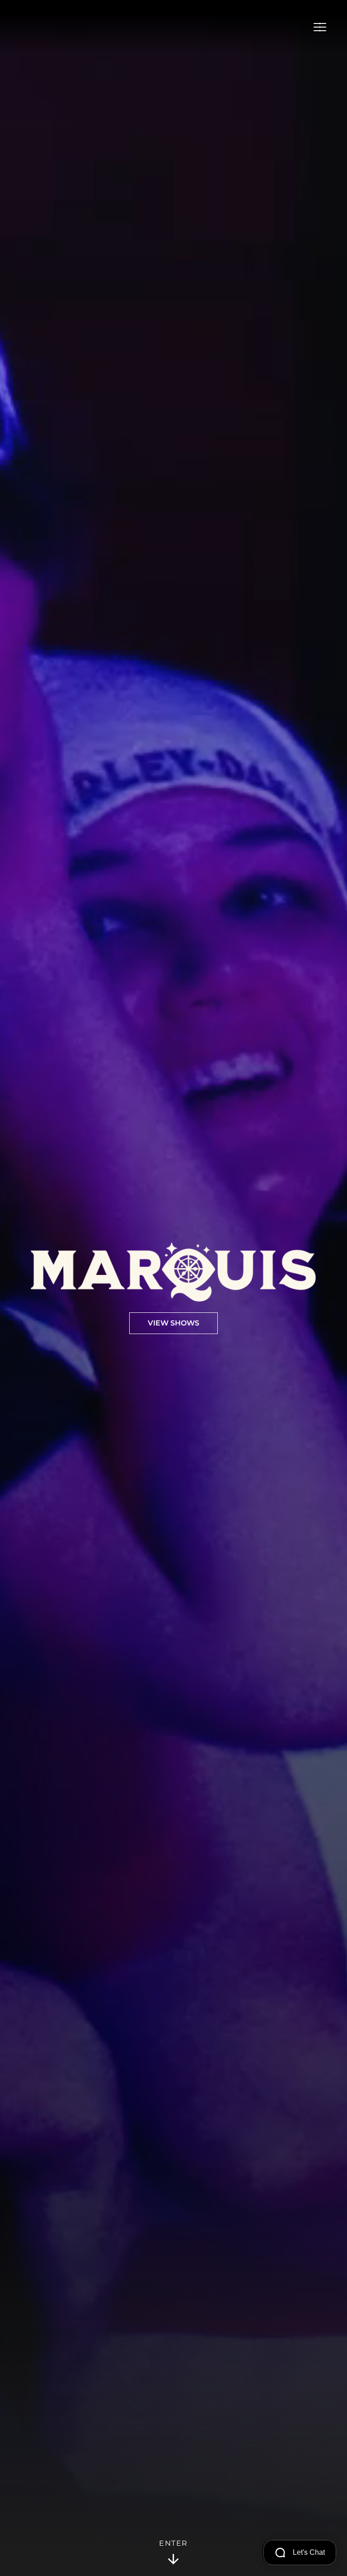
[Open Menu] (320, 27)
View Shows (173, 1323)
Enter (173, 2543)
